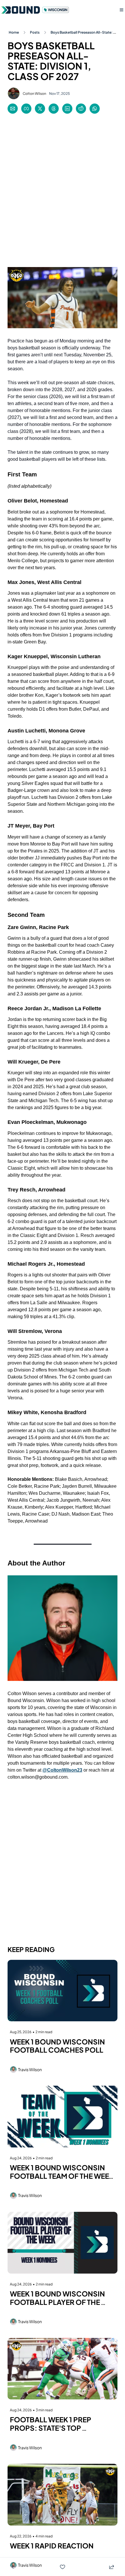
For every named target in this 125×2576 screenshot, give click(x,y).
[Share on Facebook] (26, 109)
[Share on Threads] (54, 109)
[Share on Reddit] (81, 109)
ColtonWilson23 (65, 1770)
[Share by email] (13, 109)
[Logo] (36, 10)
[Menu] (122, 10)
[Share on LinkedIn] (67, 109)
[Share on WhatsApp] (95, 109)
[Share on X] (40, 109)
